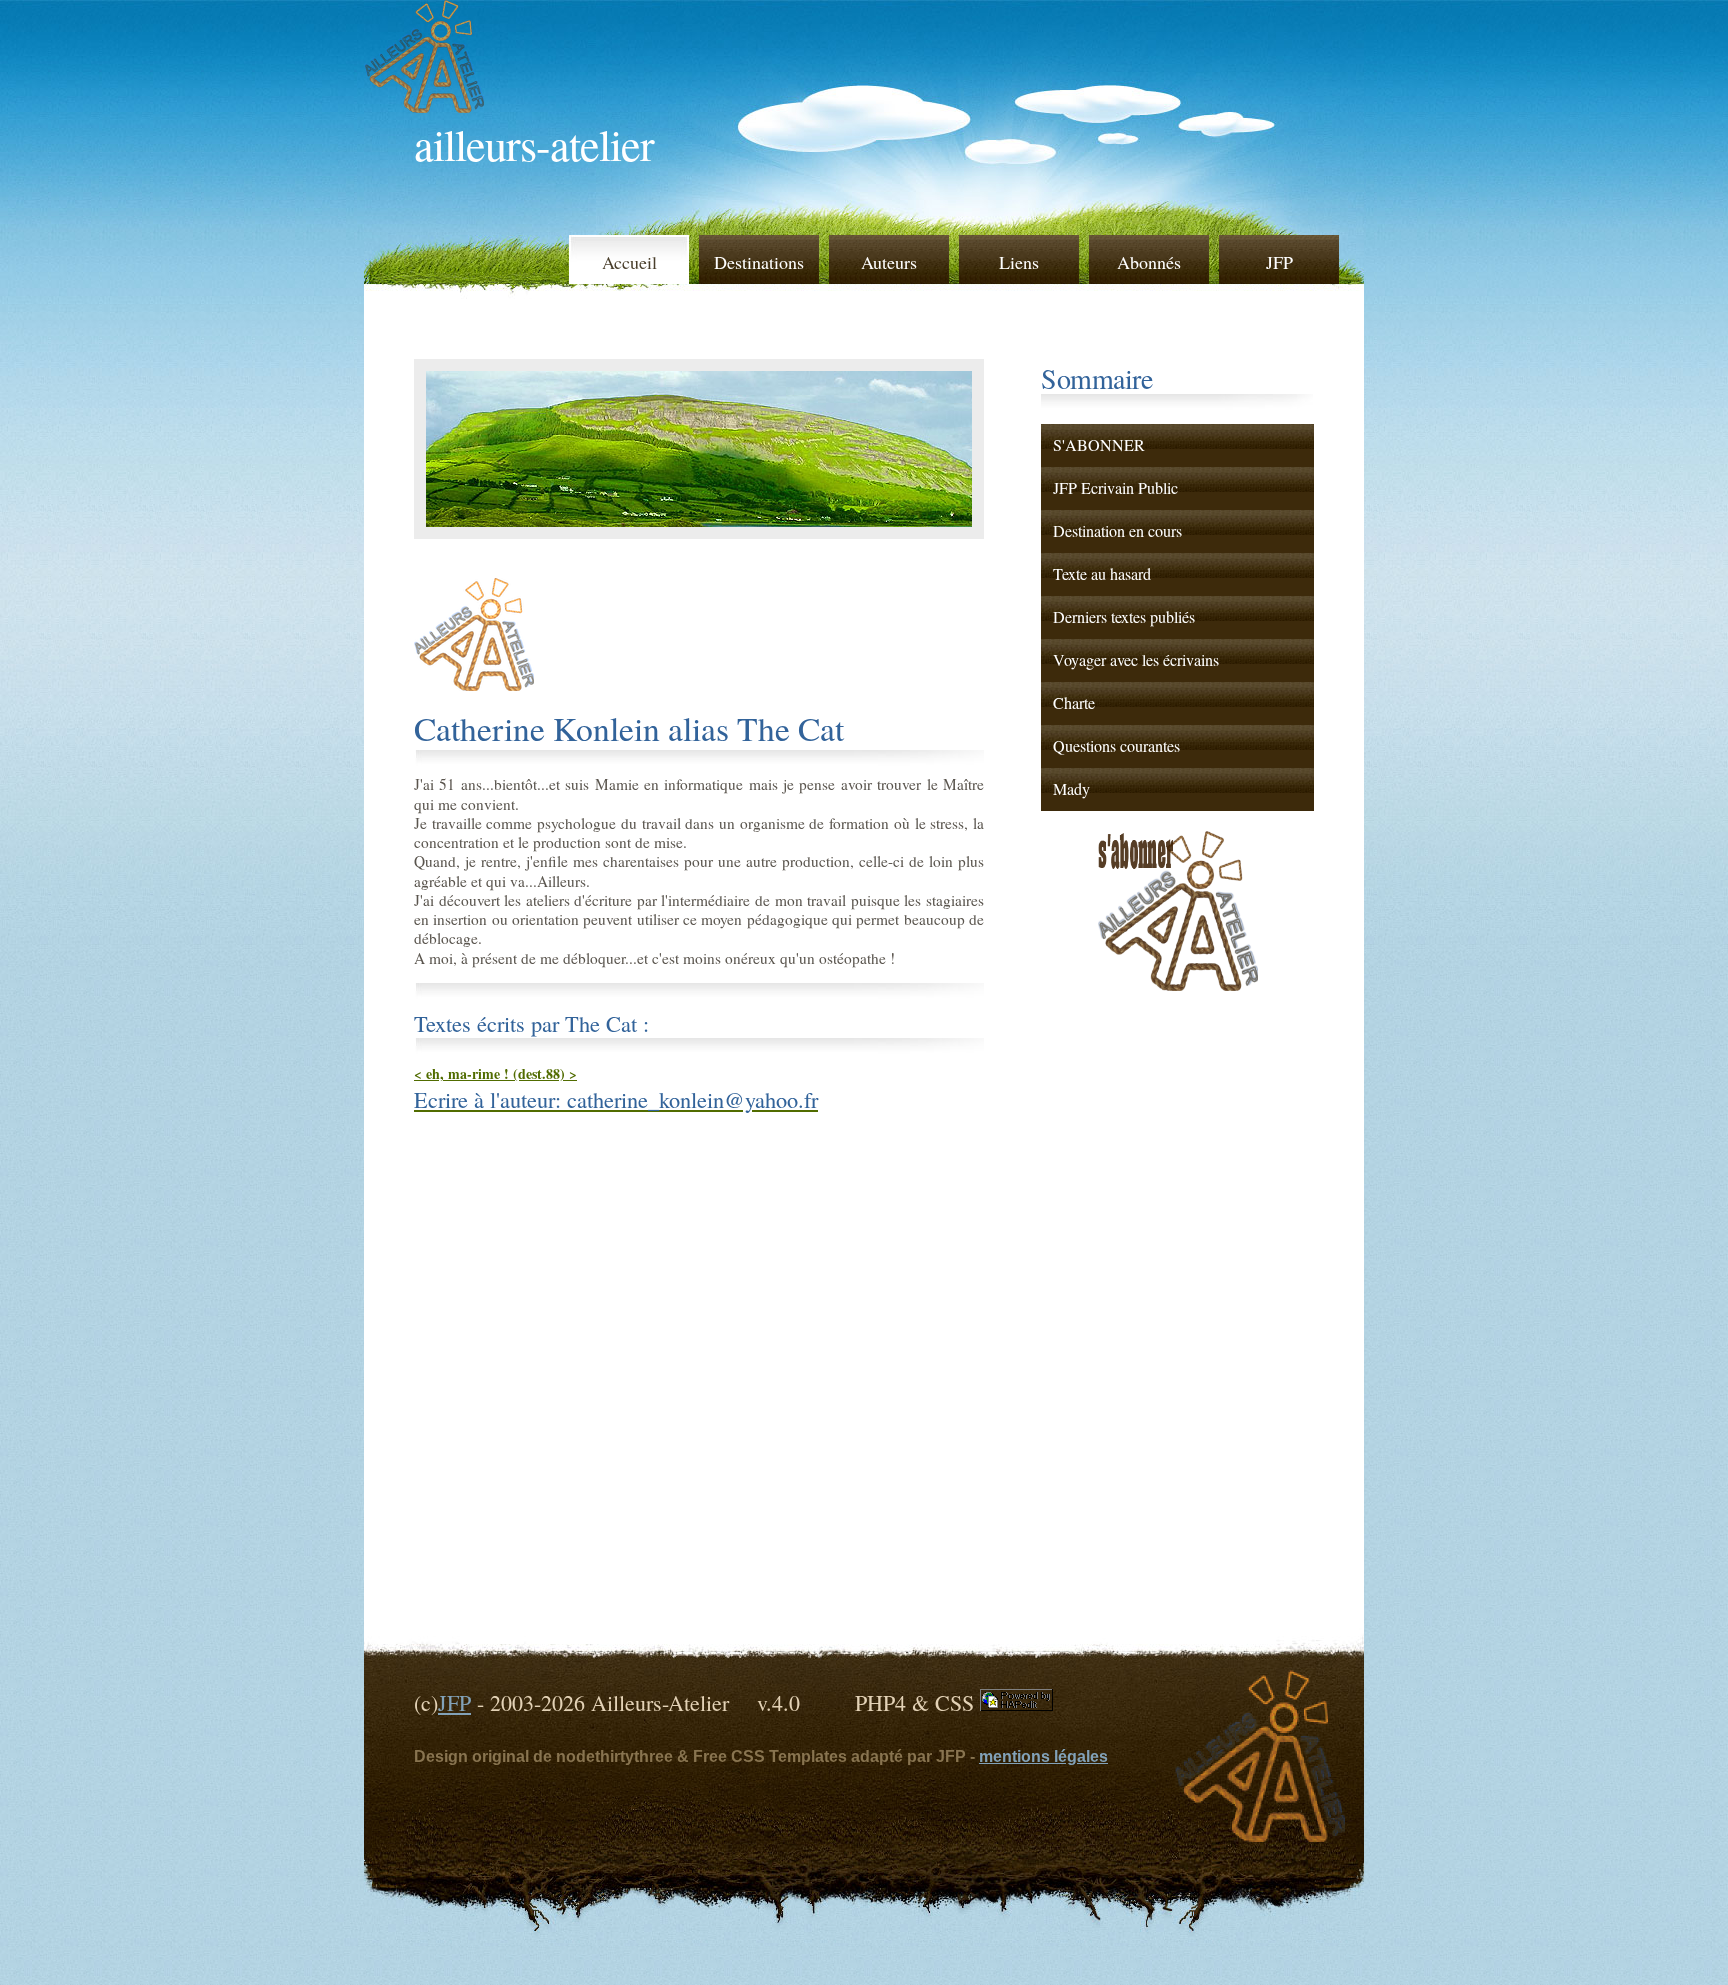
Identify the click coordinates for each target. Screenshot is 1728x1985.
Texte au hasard (1102, 574)
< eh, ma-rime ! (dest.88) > (495, 1073)
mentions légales (1043, 1756)
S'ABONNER (1099, 445)
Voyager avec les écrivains (1136, 660)
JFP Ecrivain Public (1115, 488)
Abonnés (1149, 262)
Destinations (759, 262)
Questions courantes (1116, 746)
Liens (1019, 262)
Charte (1074, 703)
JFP (1279, 262)
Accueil (629, 262)
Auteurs (889, 262)
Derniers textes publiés (1124, 617)
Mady (1071, 789)
